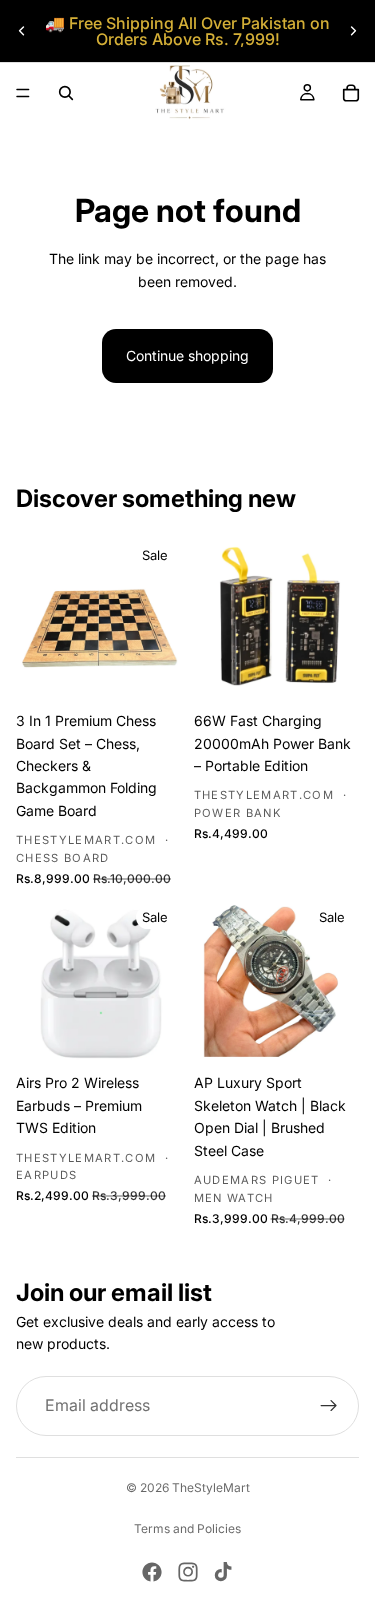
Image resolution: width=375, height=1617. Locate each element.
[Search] (66, 93)
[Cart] (351, 93)
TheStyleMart (211, 1487)
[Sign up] (329, 1406)
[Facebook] (152, 1572)
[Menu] (23, 93)
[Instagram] (188, 1572)
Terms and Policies (187, 1528)
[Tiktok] (223, 1572)
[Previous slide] (22, 31)
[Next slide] (353, 31)
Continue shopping (187, 355)
